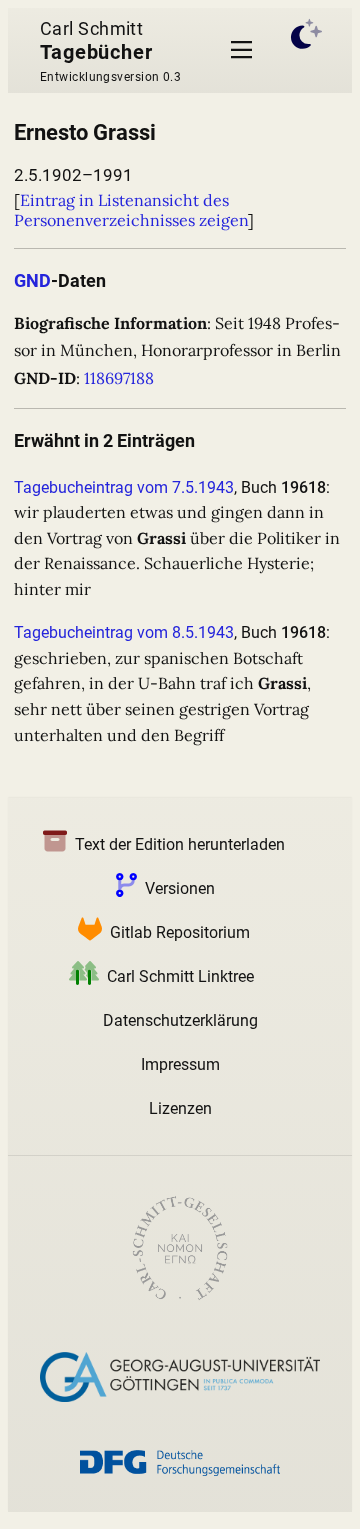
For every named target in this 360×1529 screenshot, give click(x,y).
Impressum (180, 1064)
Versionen (180, 888)
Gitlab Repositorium (180, 932)
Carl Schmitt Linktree (180, 976)
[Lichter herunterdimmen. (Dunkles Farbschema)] (307, 50)
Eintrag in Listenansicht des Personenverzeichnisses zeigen (131, 210)
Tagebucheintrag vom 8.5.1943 (124, 632)
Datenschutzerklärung (180, 1020)
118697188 (119, 378)
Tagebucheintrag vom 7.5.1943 (124, 487)
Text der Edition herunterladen (180, 844)
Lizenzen (180, 1108)
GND (32, 280)
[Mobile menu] (241, 50)
